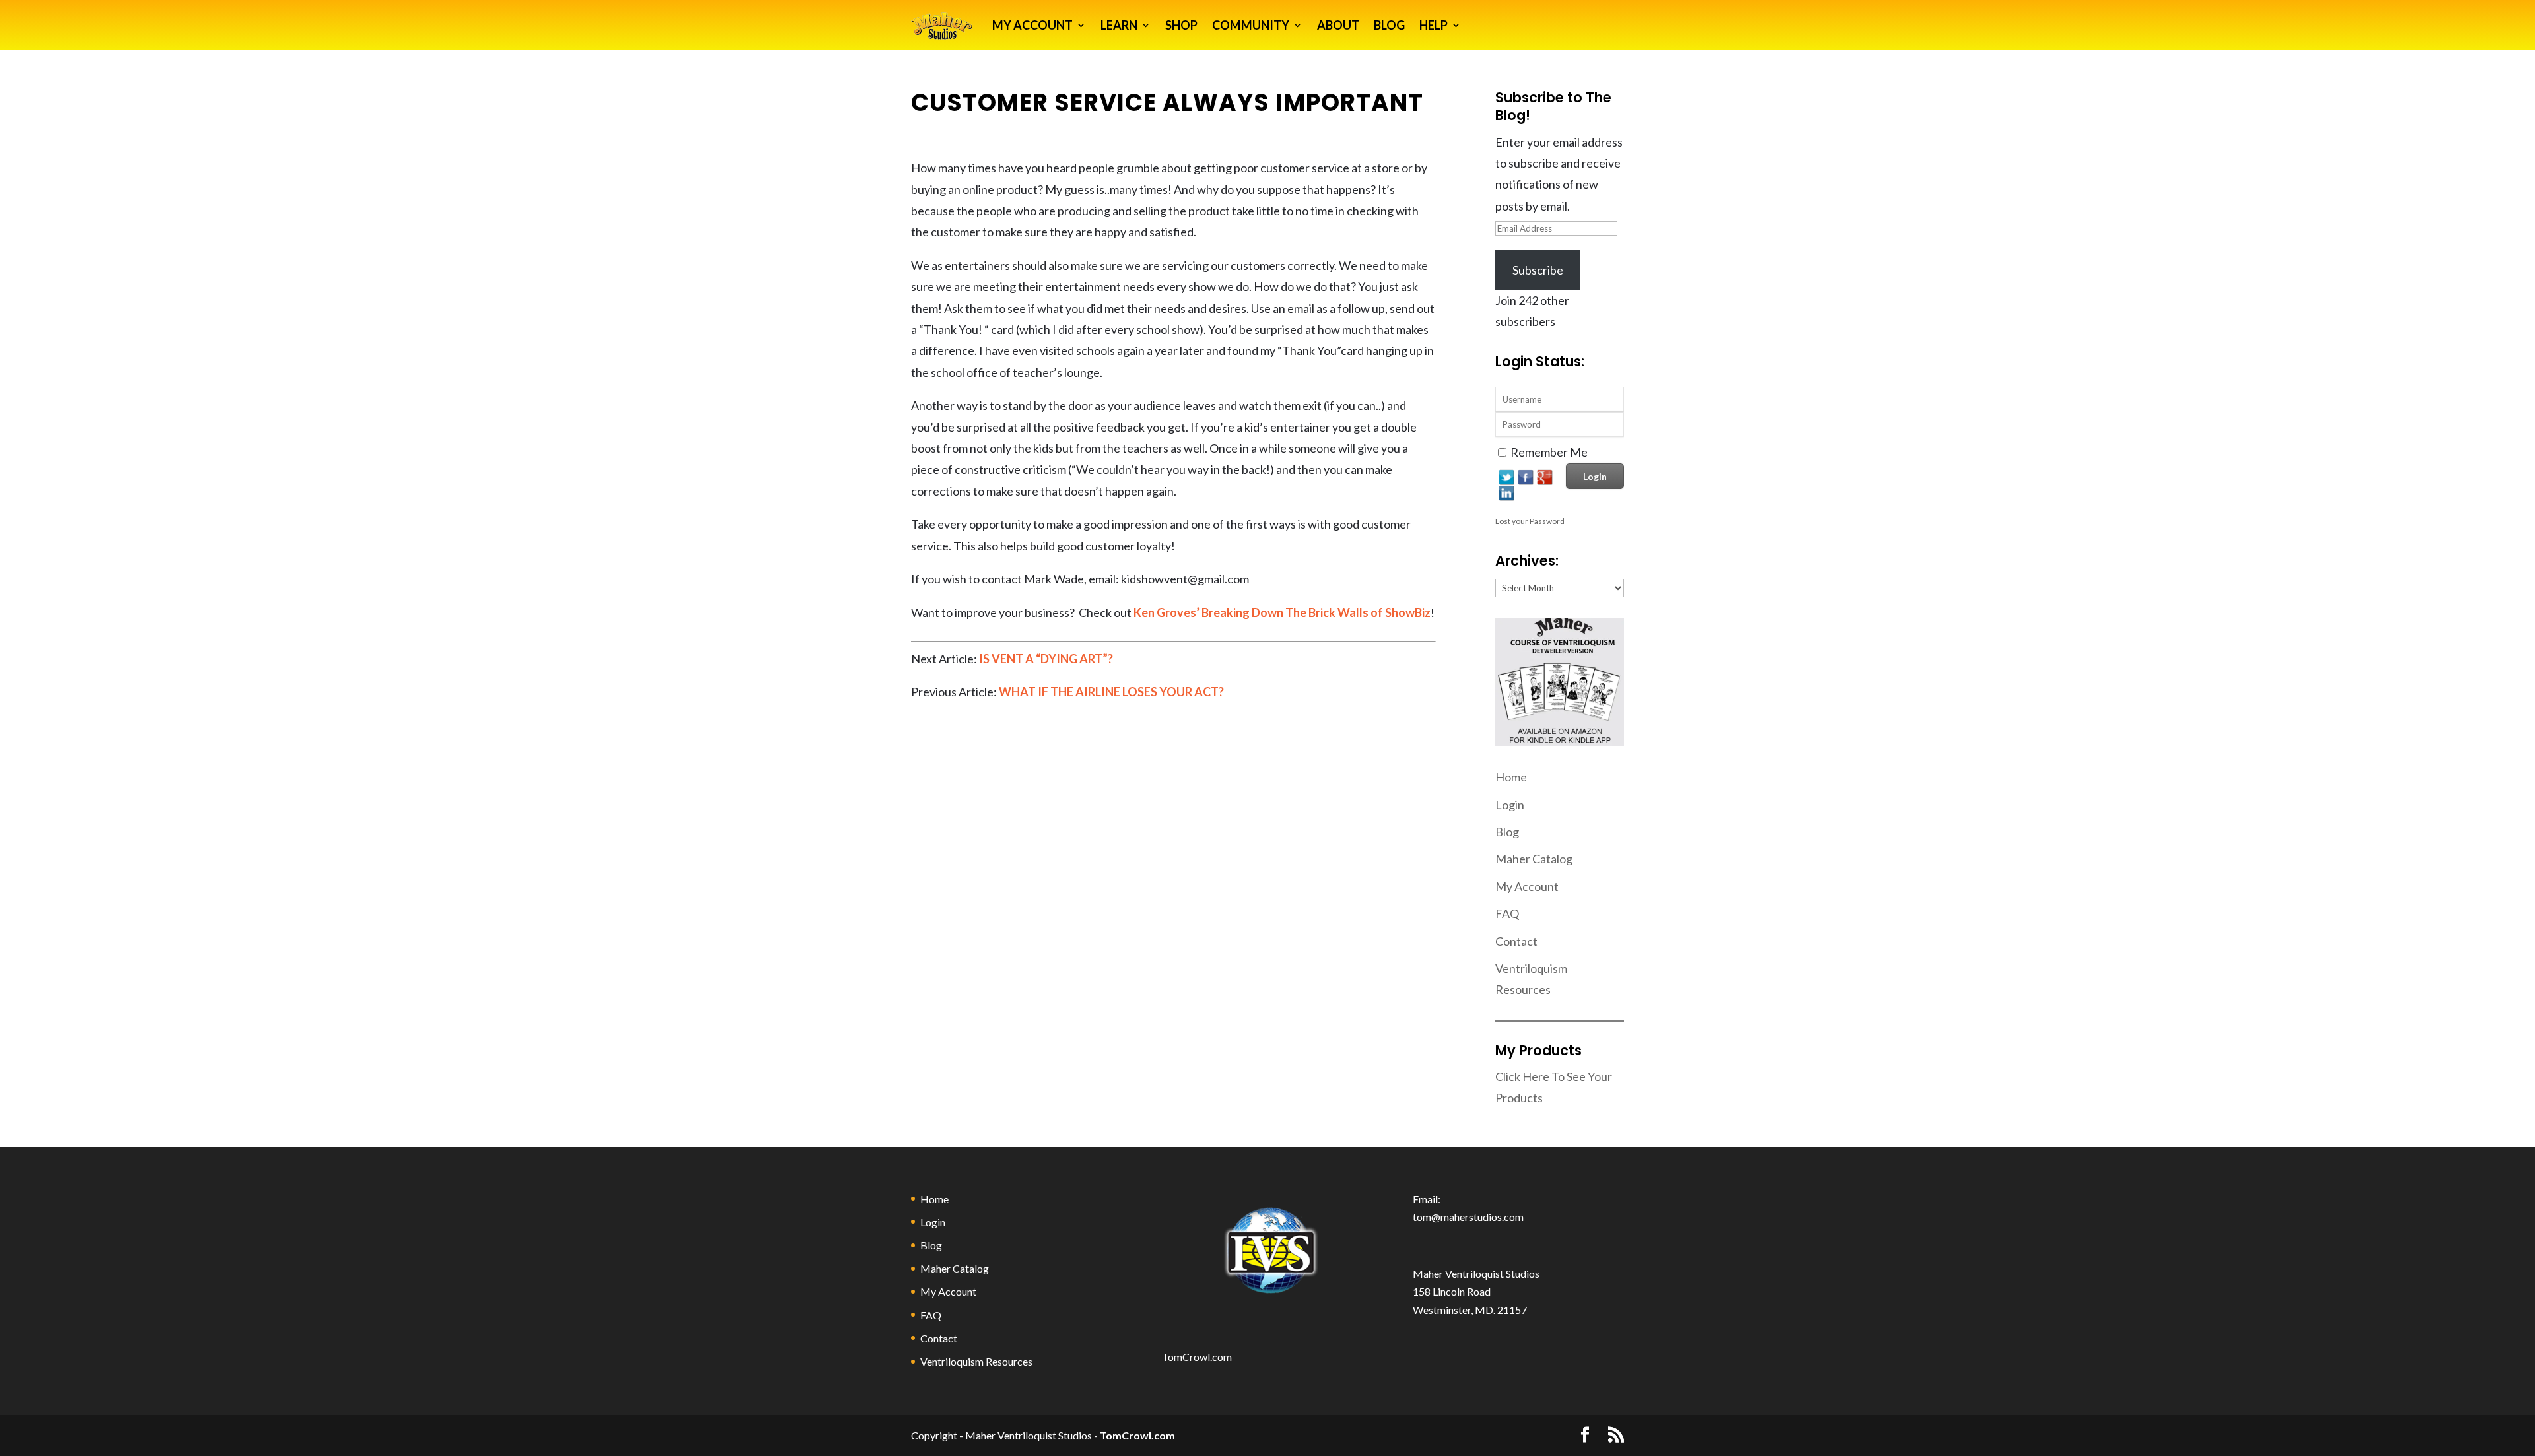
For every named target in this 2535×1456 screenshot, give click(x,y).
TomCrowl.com (1197, 1357)
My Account (1527, 886)
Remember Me (1549, 452)
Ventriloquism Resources (976, 1361)
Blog (1507, 832)
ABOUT (1338, 25)
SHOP (1181, 25)
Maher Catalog (1534, 859)
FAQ (1507, 913)
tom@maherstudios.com (1468, 1217)
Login (1510, 805)
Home (1511, 777)
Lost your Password (1530, 521)
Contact (1516, 941)
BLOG (1389, 25)
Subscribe (1538, 270)
